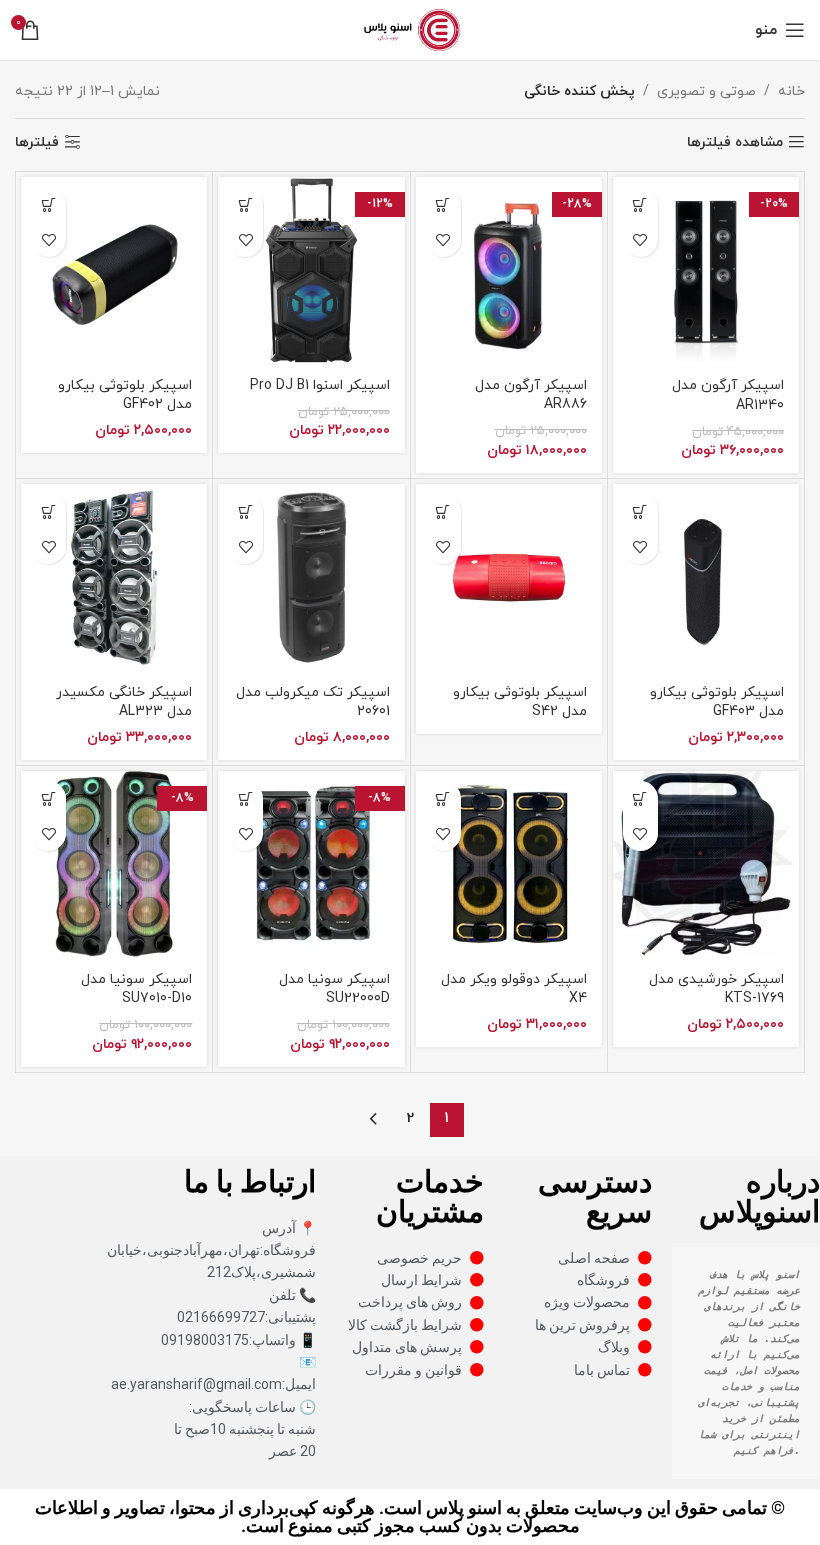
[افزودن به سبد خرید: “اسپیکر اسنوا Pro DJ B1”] (245, 204)
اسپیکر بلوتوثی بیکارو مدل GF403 (717, 702)
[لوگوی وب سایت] (409, 28)
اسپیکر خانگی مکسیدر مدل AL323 (124, 702)
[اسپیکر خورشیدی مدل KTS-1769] (706, 864)
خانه (791, 91)
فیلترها (37, 142)
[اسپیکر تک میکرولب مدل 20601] (311, 577)
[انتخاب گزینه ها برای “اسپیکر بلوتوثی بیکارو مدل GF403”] (640, 511)
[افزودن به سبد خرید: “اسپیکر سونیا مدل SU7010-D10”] (48, 798)
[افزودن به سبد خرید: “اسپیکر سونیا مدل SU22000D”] (245, 798)
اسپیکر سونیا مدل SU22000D (334, 989)
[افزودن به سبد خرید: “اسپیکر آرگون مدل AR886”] (443, 204)
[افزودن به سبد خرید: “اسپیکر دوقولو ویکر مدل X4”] (443, 798)
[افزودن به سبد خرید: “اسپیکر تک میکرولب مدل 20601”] (245, 511)
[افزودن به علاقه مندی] (640, 239)
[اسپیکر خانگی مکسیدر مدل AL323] (114, 577)
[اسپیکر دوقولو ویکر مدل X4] (509, 864)
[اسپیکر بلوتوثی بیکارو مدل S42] (509, 577)
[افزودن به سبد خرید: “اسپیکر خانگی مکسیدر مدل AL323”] (48, 511)
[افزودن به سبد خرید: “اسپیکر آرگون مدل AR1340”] (640, 204)
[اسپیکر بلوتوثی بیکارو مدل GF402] (114, 270)
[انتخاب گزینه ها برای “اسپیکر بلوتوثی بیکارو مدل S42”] (443, 511)
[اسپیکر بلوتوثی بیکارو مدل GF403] (706, 577)
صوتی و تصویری (706, 91)
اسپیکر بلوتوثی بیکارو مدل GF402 (125, 395)
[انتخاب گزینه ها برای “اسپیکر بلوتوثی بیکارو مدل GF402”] (48, 204)
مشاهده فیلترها (735, 142)
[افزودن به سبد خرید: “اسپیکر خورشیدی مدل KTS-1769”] (640, 798)
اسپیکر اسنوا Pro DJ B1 (320, 385)
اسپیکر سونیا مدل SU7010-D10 (136, 989)
